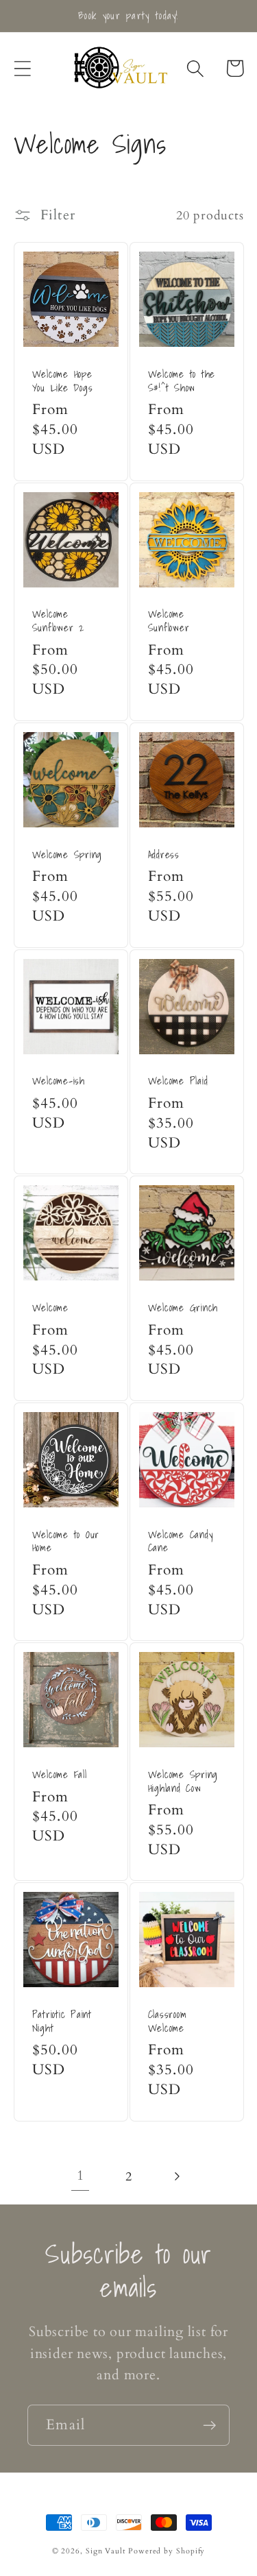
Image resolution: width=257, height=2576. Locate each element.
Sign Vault (106, 2551)
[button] (22, 68)
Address (164, 855)
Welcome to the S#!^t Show (182, 381)
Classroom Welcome (168, 2021)
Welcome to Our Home (66, 1541)
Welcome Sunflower (169, 621)
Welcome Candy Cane (181, 1541)
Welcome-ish (59, 1081)
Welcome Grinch (183, 1308)
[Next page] (176, 2177)
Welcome (50, 1308)
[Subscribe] (209, 2426)
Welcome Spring (68, 855)
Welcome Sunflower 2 (59, 621)
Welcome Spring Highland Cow (183, 1781)
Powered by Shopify (167, 2551)
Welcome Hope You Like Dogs (63, 381)
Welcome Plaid (178, 1081)
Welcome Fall (60, 1775)
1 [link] (81, 2176)
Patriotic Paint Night (62, 2021)
